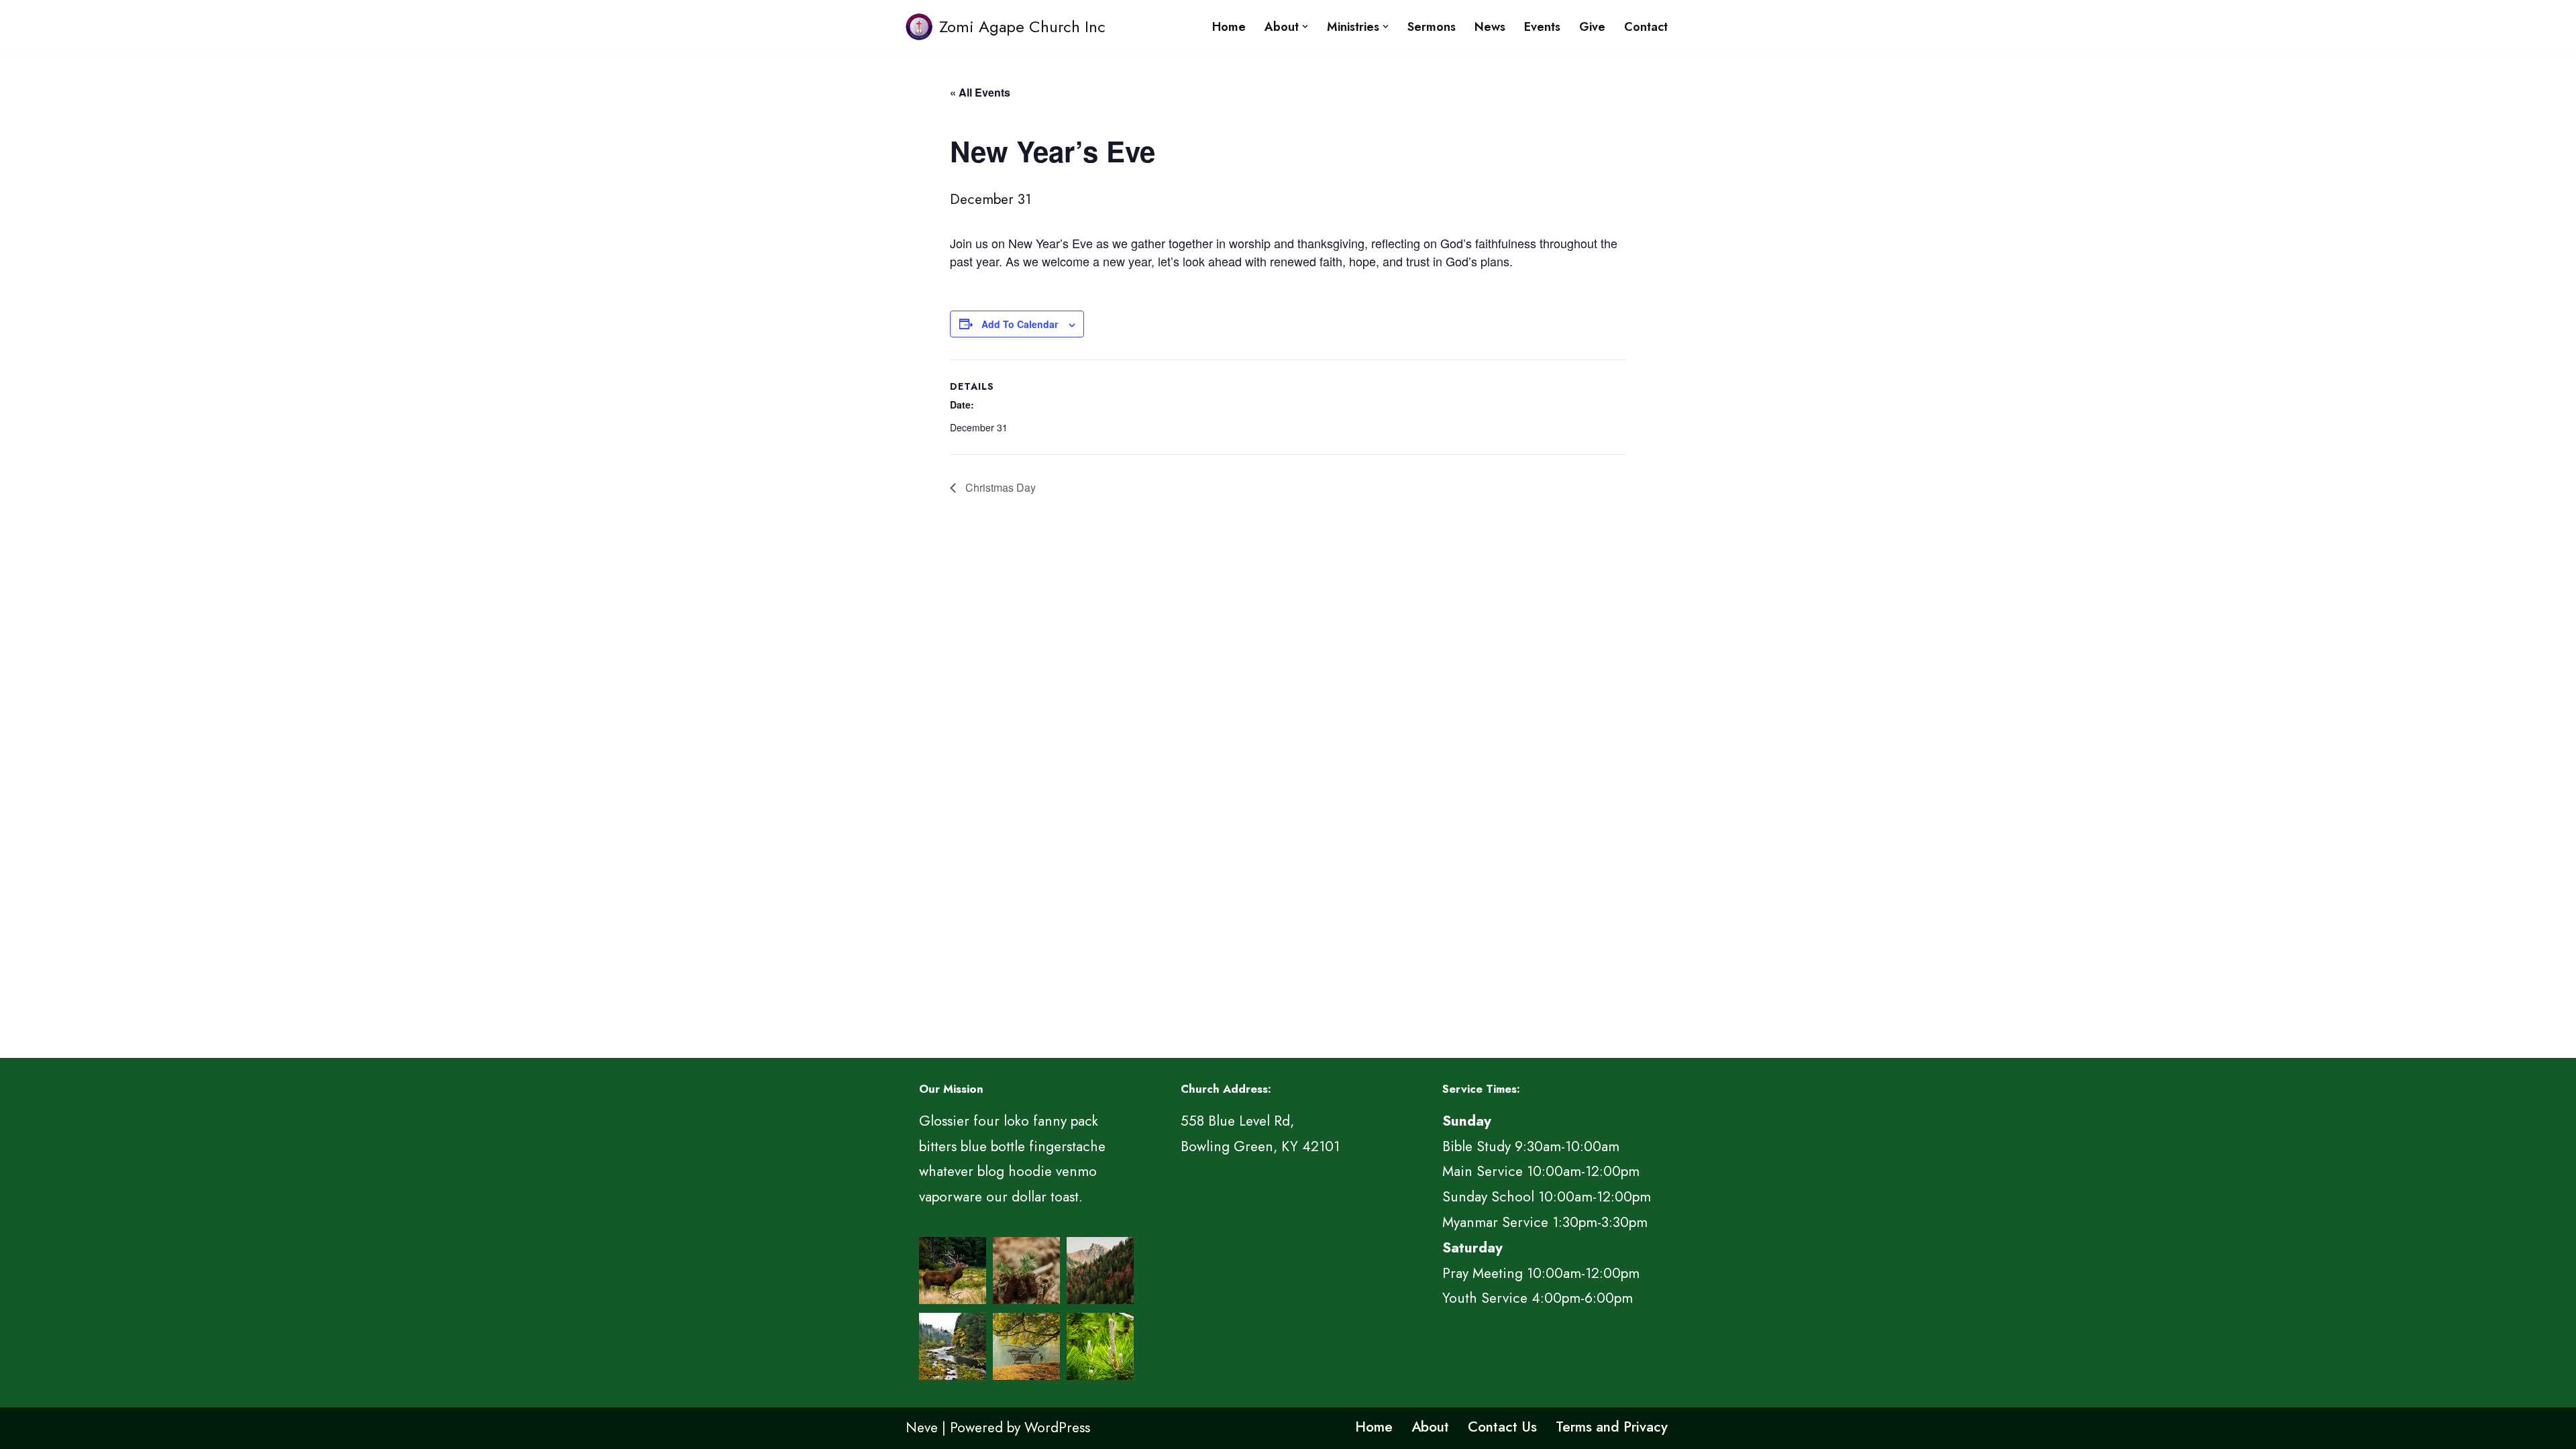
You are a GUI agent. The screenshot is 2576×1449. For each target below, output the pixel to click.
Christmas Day (999, 487)
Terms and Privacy (1612, 1427)
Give (1592, 27)
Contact (1646, 27)
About (1430, 1427)
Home (1229, 27)
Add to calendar (1020, 324)
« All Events (980, 92)
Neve (922, 1428)
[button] (1305, 26)
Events (1542, 27)
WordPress (1057, 1428)
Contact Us (1502, 1427)
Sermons (1432, 27)
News (1490, 27)
